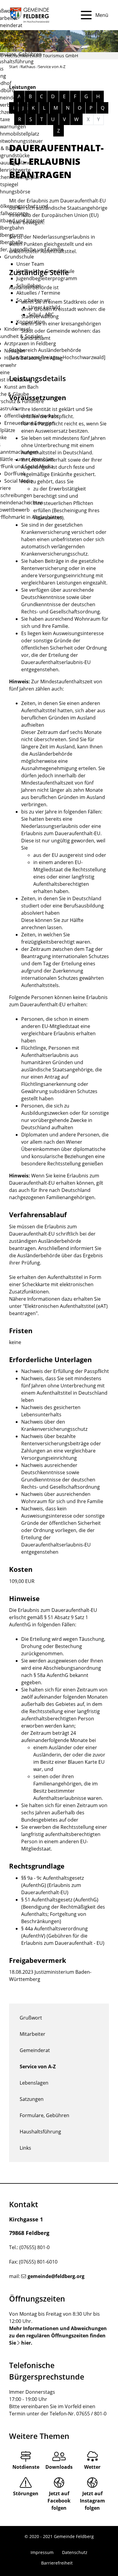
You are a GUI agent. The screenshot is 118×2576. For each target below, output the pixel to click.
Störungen (26, 2493)
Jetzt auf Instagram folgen (92, 2501)
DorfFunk (15, 474)
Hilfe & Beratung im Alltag (33, 358)
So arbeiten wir (34, 300)
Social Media (18, 481)
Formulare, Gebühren (44, 2115)
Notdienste (26, 2467)
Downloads (59, 2467)
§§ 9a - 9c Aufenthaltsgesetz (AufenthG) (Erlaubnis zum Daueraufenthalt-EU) (52, 1885)
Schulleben (29, 286)
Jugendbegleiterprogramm (47, 278)
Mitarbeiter (33, 2034)
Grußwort (31, 2018)
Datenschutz (75, 2552)
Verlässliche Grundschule (45, 271)
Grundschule (19, 257)
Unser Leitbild (44, 307)
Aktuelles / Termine (38, 293)
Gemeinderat (35, 2050)
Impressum (42, 2552)
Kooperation (31, 322)
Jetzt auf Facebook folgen (59, 2501)
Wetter (92, 2467)
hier (26, 2343)
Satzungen (32, 2099)
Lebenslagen (34, 2083)
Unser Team (30, 264)
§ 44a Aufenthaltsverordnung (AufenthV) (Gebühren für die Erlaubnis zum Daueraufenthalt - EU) (63, 1936)
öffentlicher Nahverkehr (32, 416)
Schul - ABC (41, 315)
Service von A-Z (38, 2067)
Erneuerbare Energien (29, 423)
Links (25, 2148)
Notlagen (15, 351)
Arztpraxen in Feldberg (30, 343)
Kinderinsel (17, 329)
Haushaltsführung (40, 2132)
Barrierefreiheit (57, 2563)
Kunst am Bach (21, 387)
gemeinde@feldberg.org (56, 2276)
